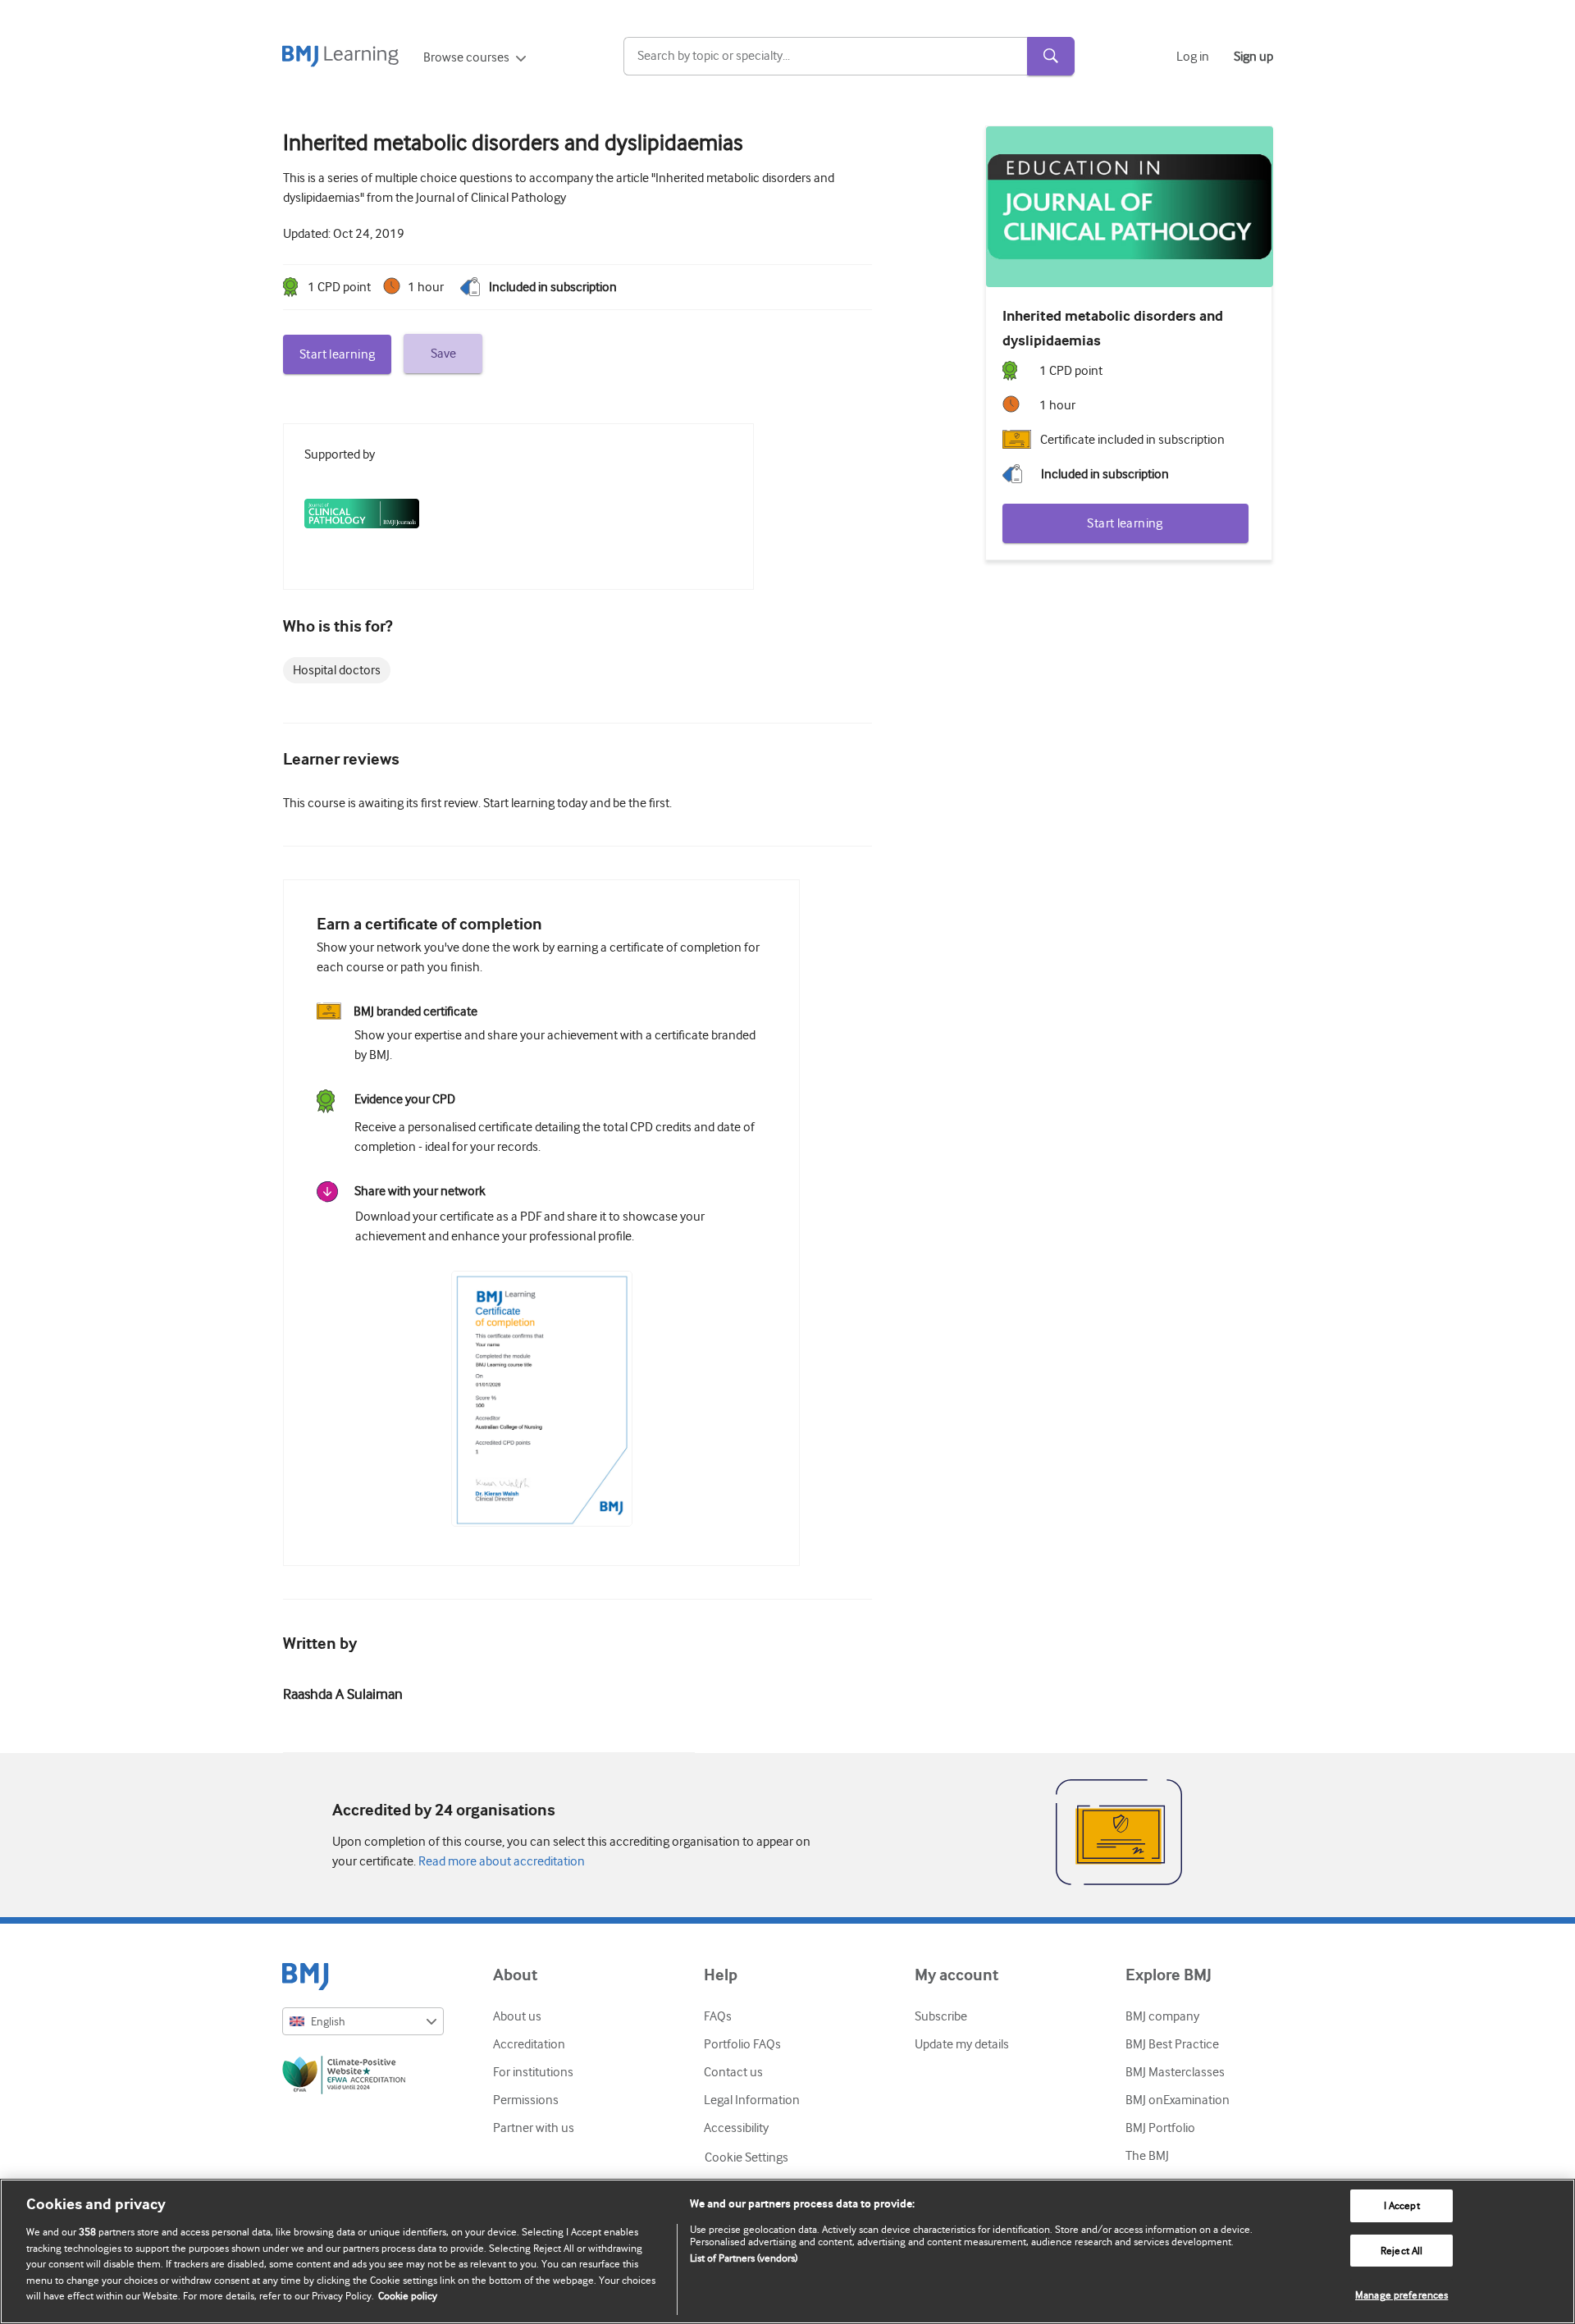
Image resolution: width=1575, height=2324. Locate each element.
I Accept (1402, 2205)
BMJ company (1162, 2016)
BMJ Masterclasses (1175, 2072)
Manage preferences (1402, 2295)
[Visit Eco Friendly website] (363, 2078)
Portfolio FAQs (742, 2044)
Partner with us (534, 2128)
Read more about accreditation (500, 1861)
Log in (1193, 57)
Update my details (962, 2044)
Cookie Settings (746, 2157)
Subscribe (941, 2016)
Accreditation (529, 2044)
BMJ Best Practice (1172, 2044)
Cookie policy (408, 2296)
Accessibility (736, 2128)
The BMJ (1147, 2156)
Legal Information (752, 2100)
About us (517, 2016)
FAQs (718, 2016)
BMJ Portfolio (1160, 2128)
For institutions (533, 2072)
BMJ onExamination (1178, 2100)
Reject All (1402, 2251)
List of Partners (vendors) (744, 2258)
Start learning (337, 354)
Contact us (733, 2072)
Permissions (526, 2100)
